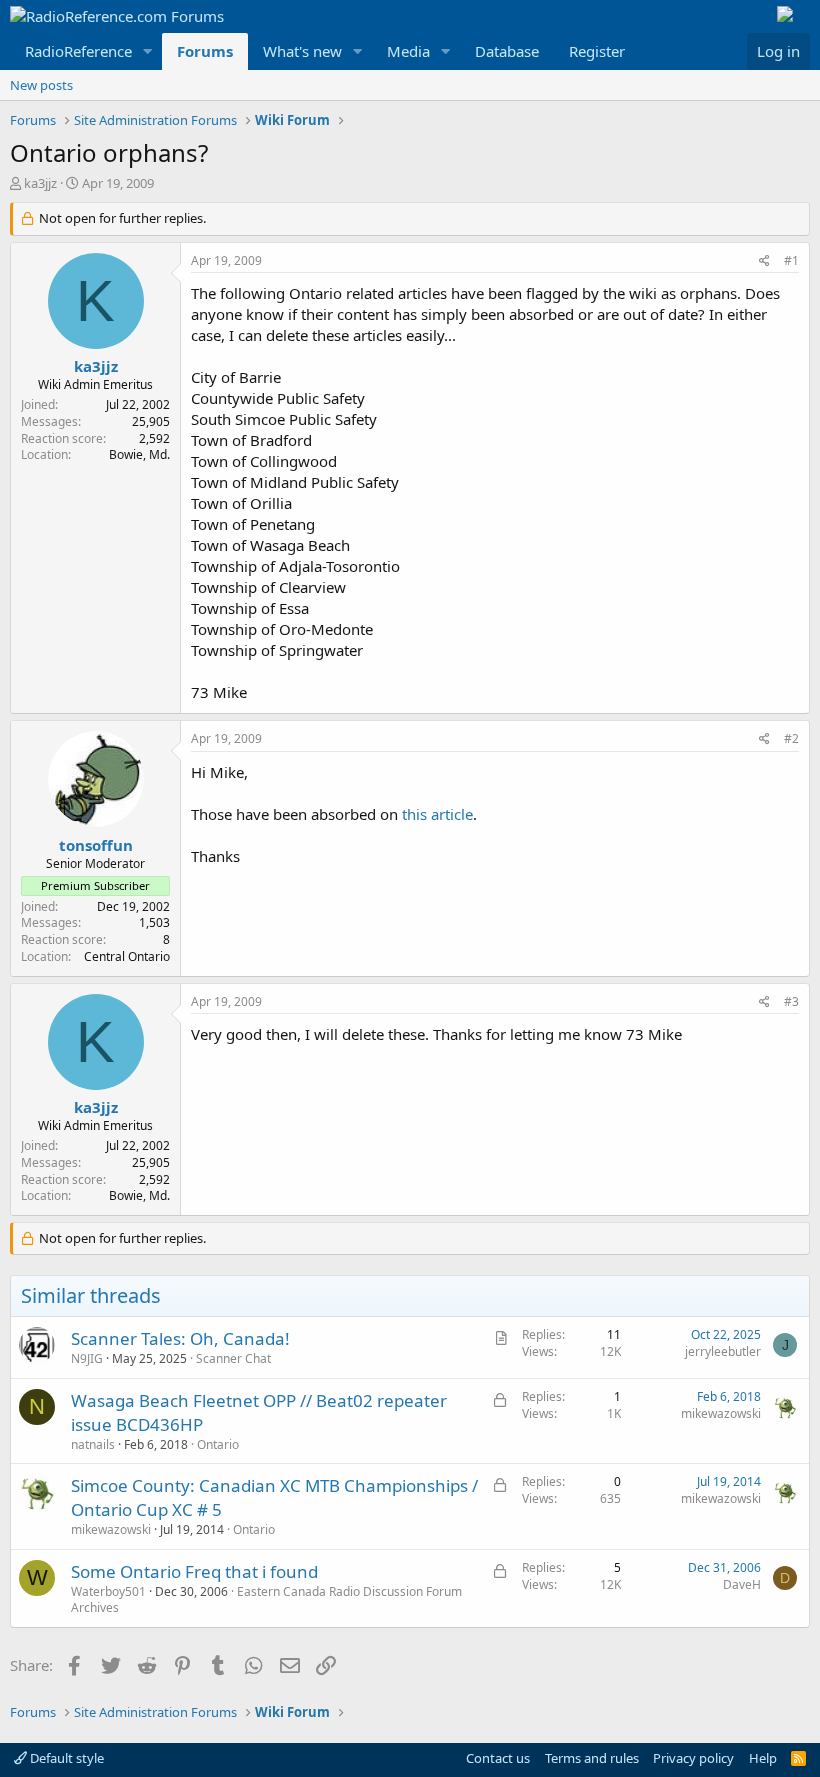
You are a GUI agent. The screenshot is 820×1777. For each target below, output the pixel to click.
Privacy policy (693, 1758)
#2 (791, 738)
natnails (93, 1444)
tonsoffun (96, 845)
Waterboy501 (108, 1591)
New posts (41, 85)
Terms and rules (592, 1758)
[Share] (764, 261)
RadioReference (78, 51)
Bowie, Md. (139, 454)
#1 (791, 260)
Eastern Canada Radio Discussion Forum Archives (266, 1600)
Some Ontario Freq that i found (194, 1571)
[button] (148, 51)
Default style (65, 1758)
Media (408, 51)
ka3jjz (40, 183)
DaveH (742, 1584)
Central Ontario (127, 956)
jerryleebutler (723, 1351)
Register (597, 51)
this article (437, 814)
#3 (791, 1001)
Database (507, 51)
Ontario (218, 1444)
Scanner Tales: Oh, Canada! (180, 1338)
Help (763, 1758)
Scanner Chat (233, 1358)
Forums (205, 51)
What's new (302, 51)
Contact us (498, 1758)
